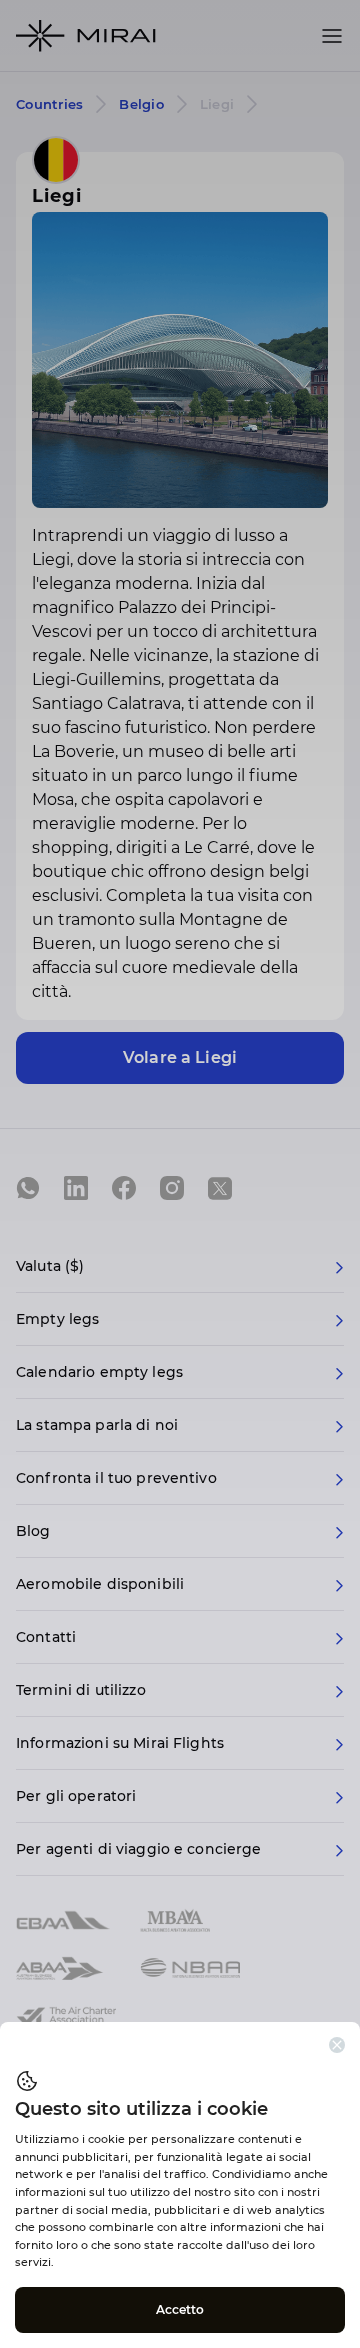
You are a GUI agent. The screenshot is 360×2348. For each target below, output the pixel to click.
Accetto (180, 2309)
